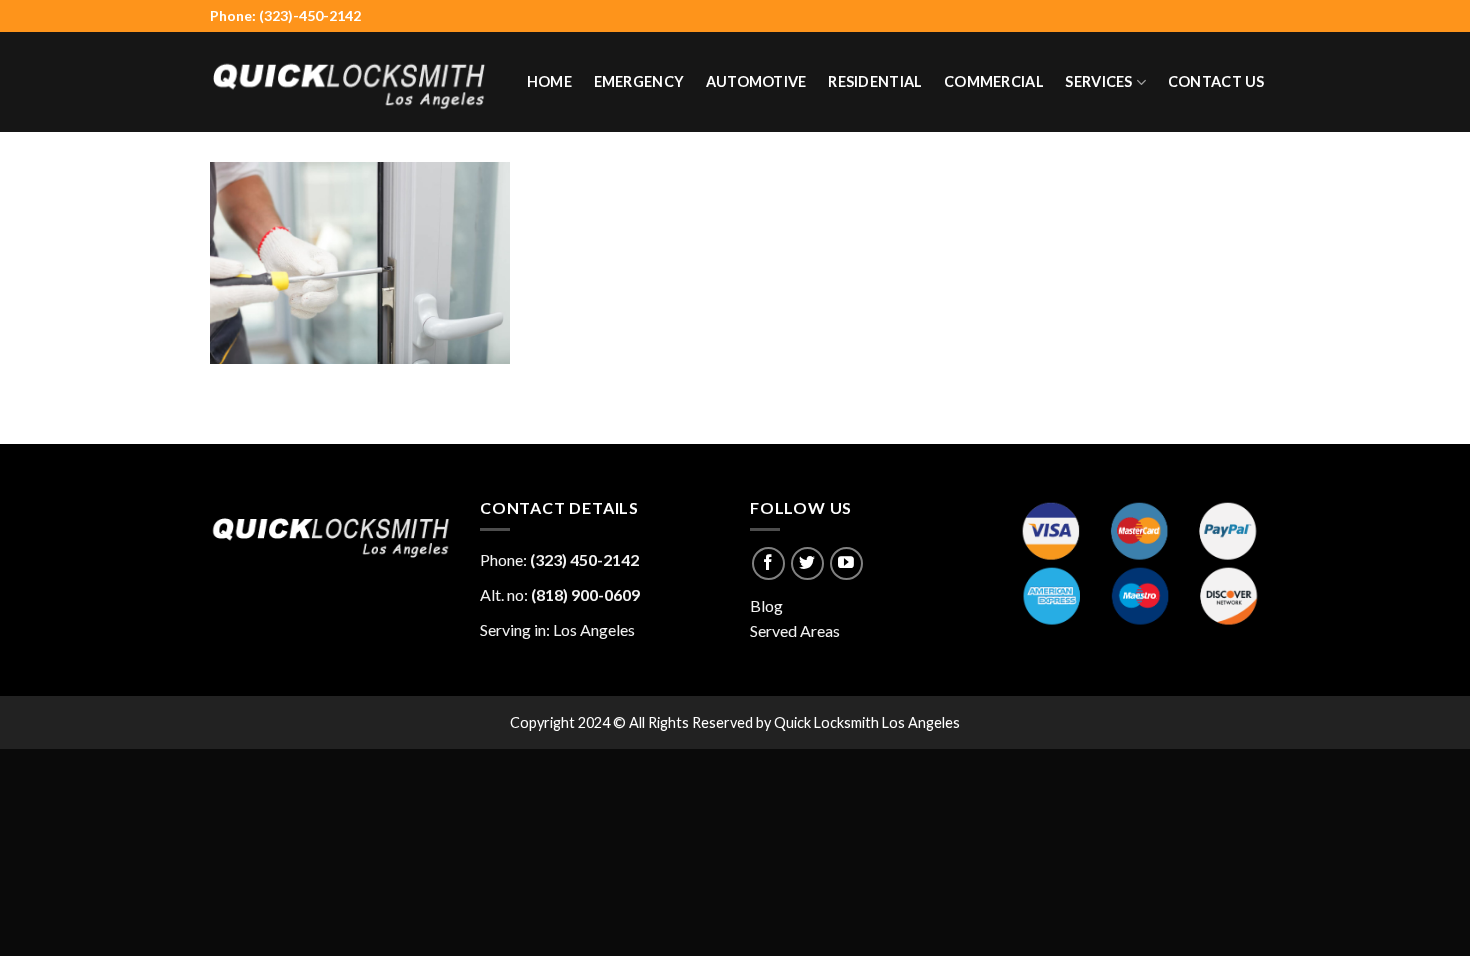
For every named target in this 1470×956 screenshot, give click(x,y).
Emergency (639, 81)
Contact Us (1216, 81)
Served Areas (795, 630)
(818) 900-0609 (585, 594)
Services (1098, 81)
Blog (766, 605)
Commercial (994, 81)
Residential (875, 81)
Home (549, 81)
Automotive (756, 81)
